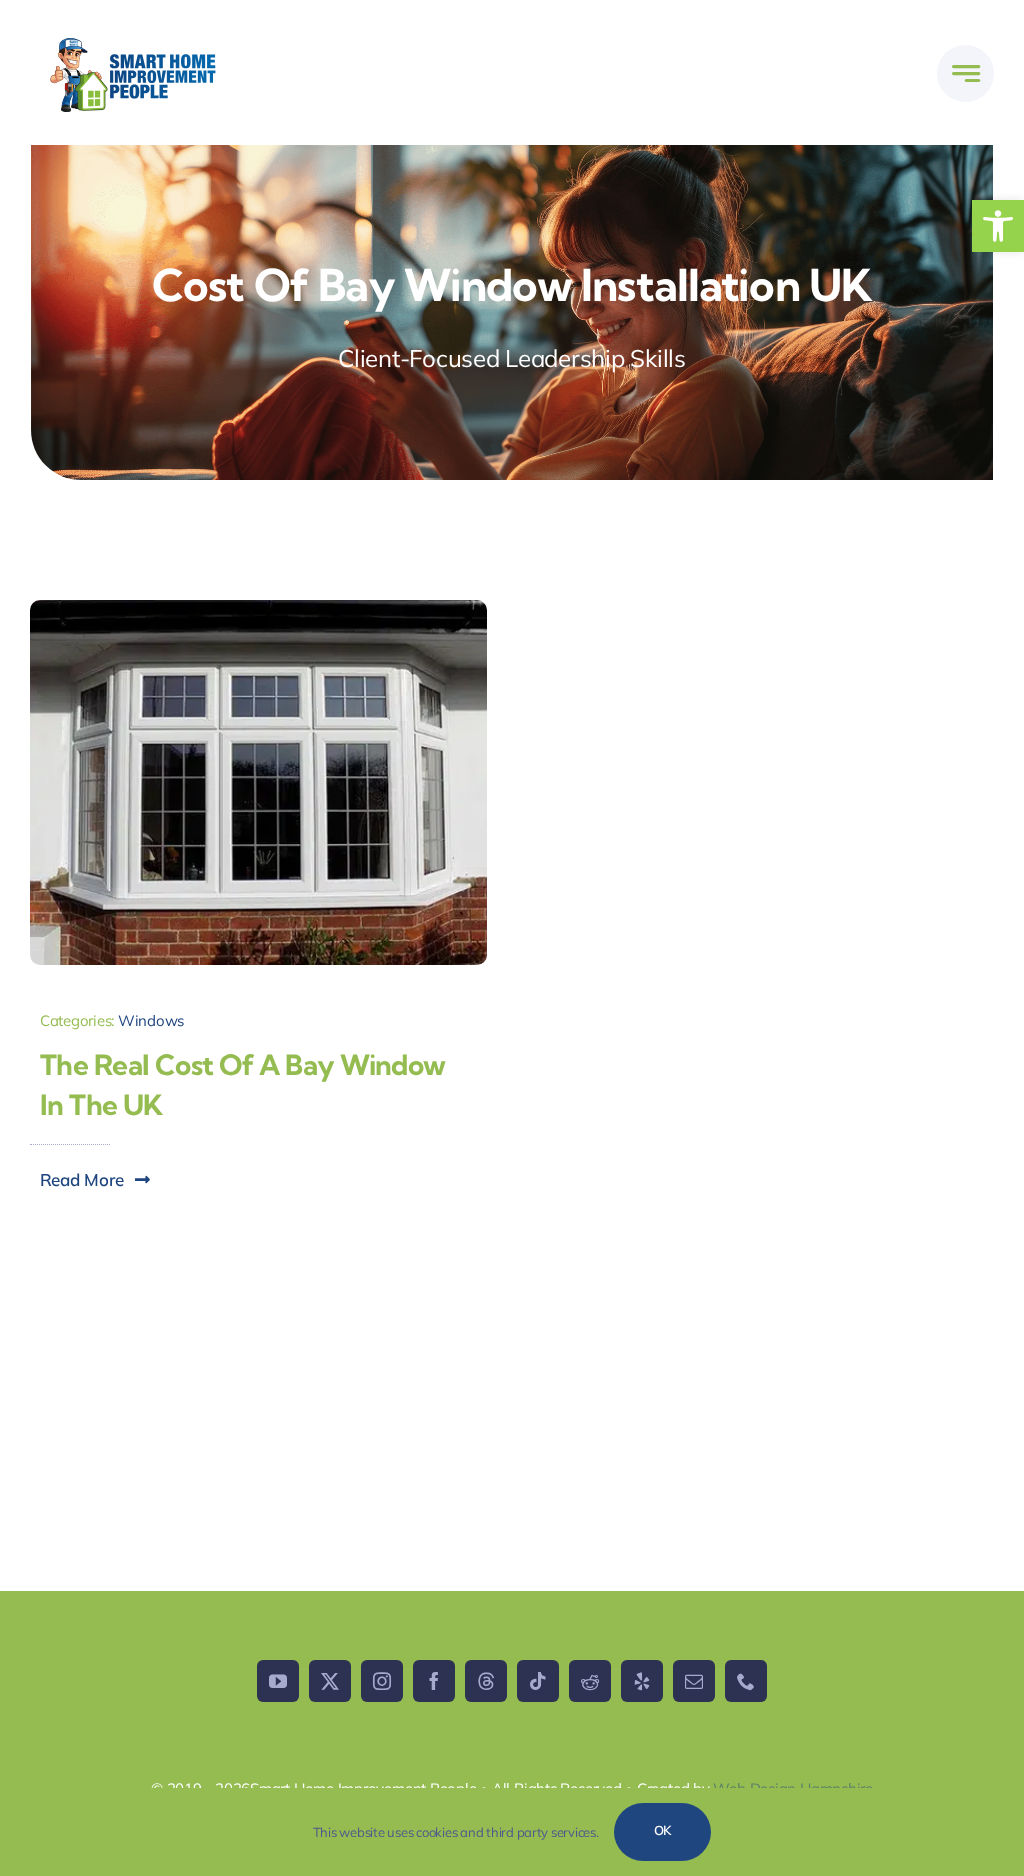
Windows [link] (151, 1020)
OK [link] (663, 1830)
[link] (998, 226)
